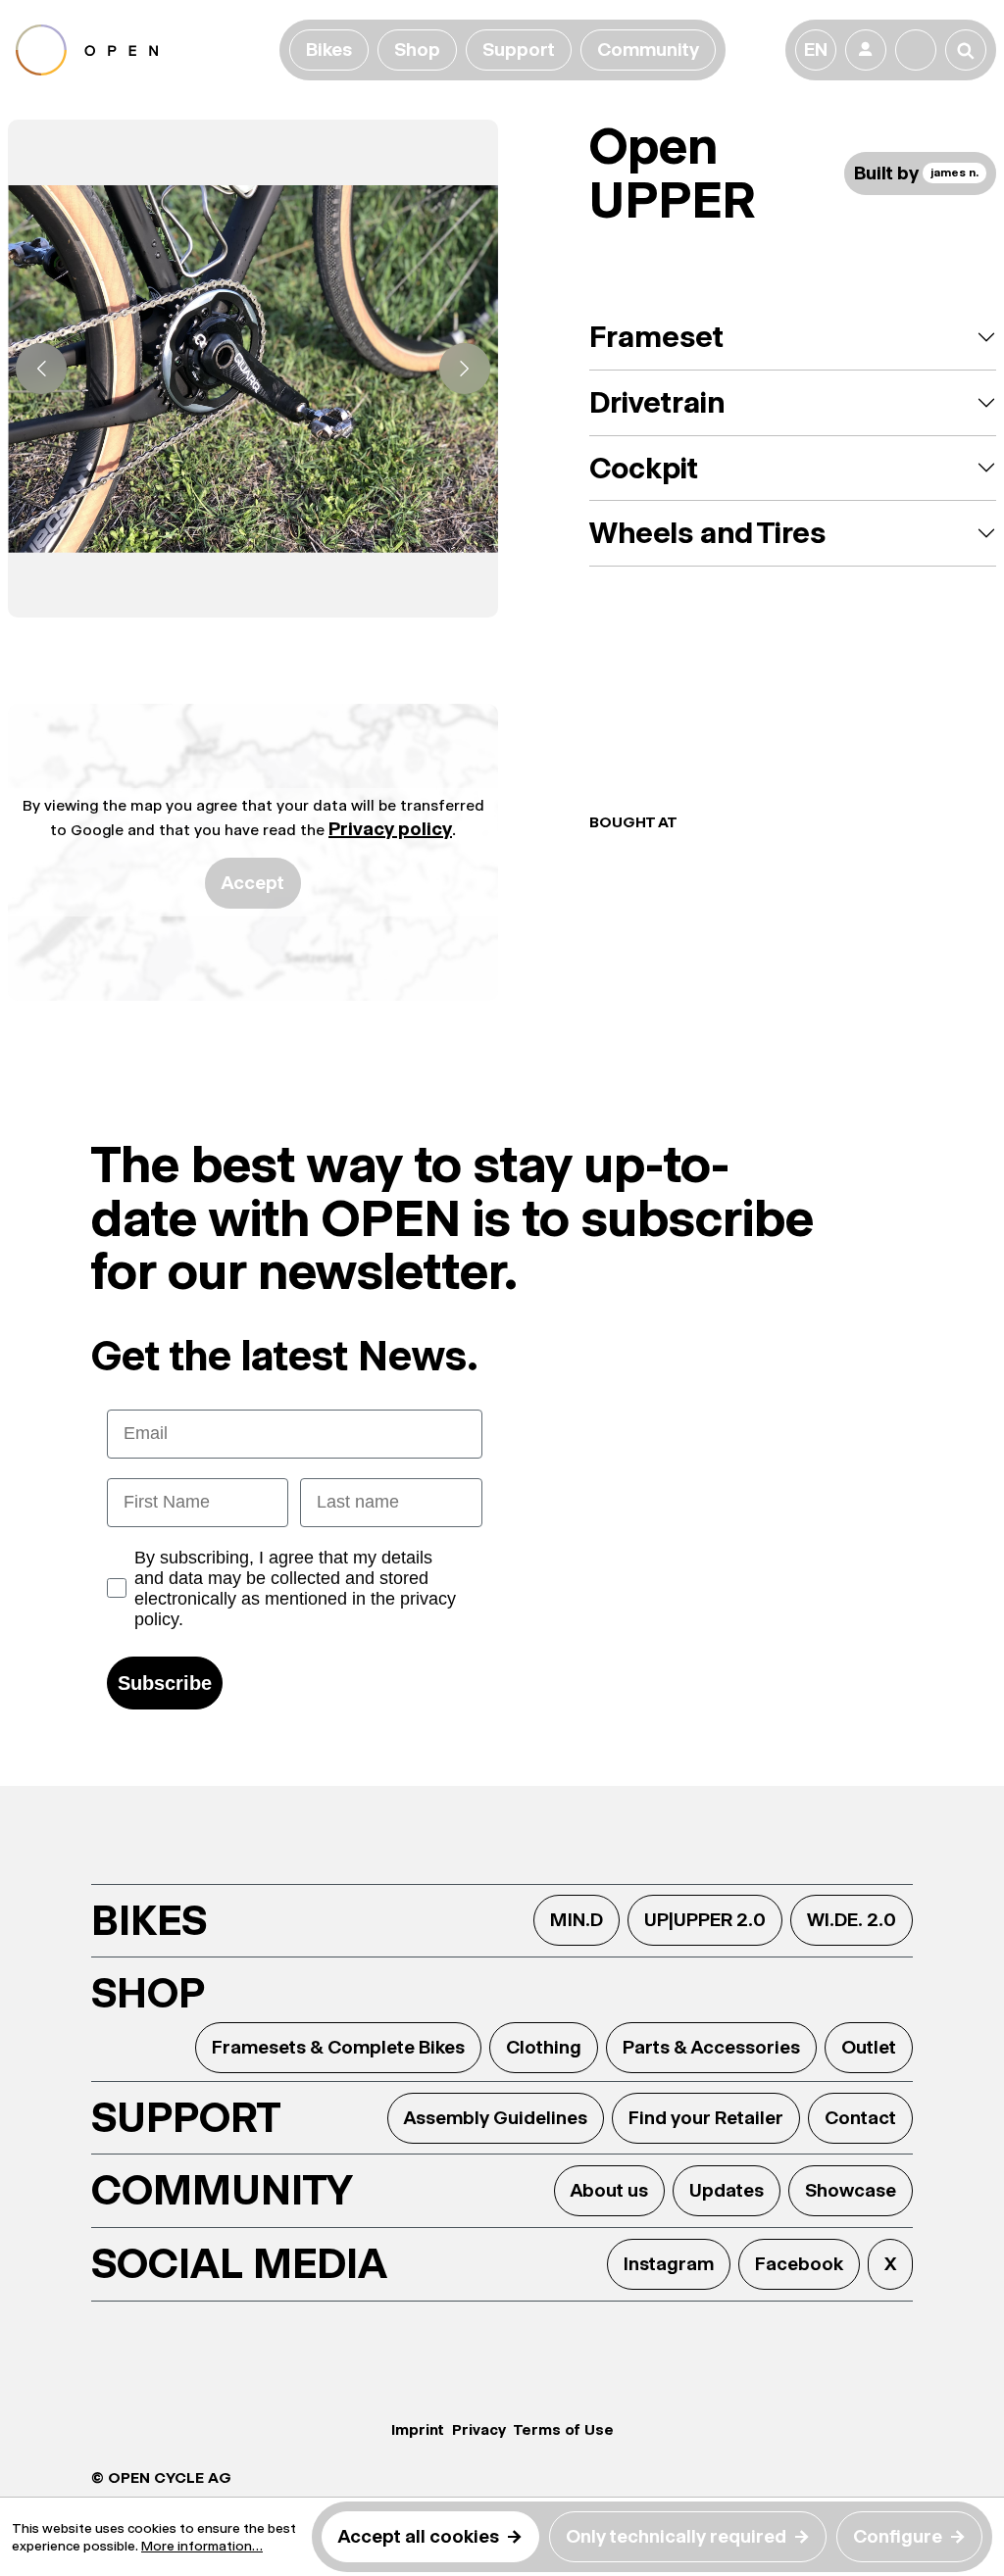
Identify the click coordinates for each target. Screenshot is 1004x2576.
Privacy (479, 2429)
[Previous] (41, 369)
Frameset (656, 337)
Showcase (851, 2190)
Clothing (544, 2047)
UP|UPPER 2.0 (705, 1920)
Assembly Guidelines (496, 2118)
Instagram (669, 2264)
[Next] (465, 369)
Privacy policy (390, 829)
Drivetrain (657, 402)
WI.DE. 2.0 (852, 1920)
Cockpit (644, 468)
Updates (727, 2190)
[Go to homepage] (144, 50)
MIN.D (577, 1920)
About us (609, 2190)
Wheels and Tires (707, 533)
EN (816, 50)
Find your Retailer (706, 2118)
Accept (253, 883)
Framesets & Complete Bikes (338, 2047)
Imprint (418, 2429)
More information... (202, 2546)
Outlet (869, 2047)
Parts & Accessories (711, 2047)
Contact (860, 2118)
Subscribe (165, 1683)
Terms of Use (564, 2429)
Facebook (799, 2264)
